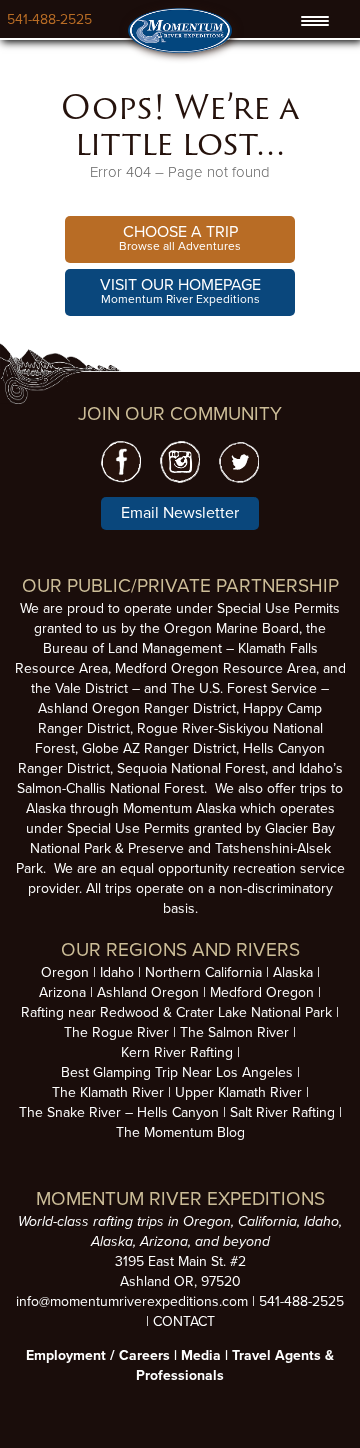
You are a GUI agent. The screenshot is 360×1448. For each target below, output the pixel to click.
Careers (144, 1355)
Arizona (62, 992)
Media (201, 1355)
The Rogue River (116, 1032)
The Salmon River (234, 1032)
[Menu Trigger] (314, 21)
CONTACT (184, 1321)
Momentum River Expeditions (180, 290)
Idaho (117, 972)
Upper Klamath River (238, 1092)
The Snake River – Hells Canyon (119, 1112)
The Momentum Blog (180, 1132)
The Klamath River (108, 1092)
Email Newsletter (180, 513)
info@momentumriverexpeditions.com (132, 1301)
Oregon (65, 972)
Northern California (203, 972)
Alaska (293, 972)
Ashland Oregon (148, 992)
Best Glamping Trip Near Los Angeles (177, 1072)
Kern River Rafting (177, 1052)
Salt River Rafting (282, 1112)
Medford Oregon (262, 992)
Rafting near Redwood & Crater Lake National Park (176, 1012)
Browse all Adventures (180, 237)
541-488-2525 (49, 19)
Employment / (72, 1355)
